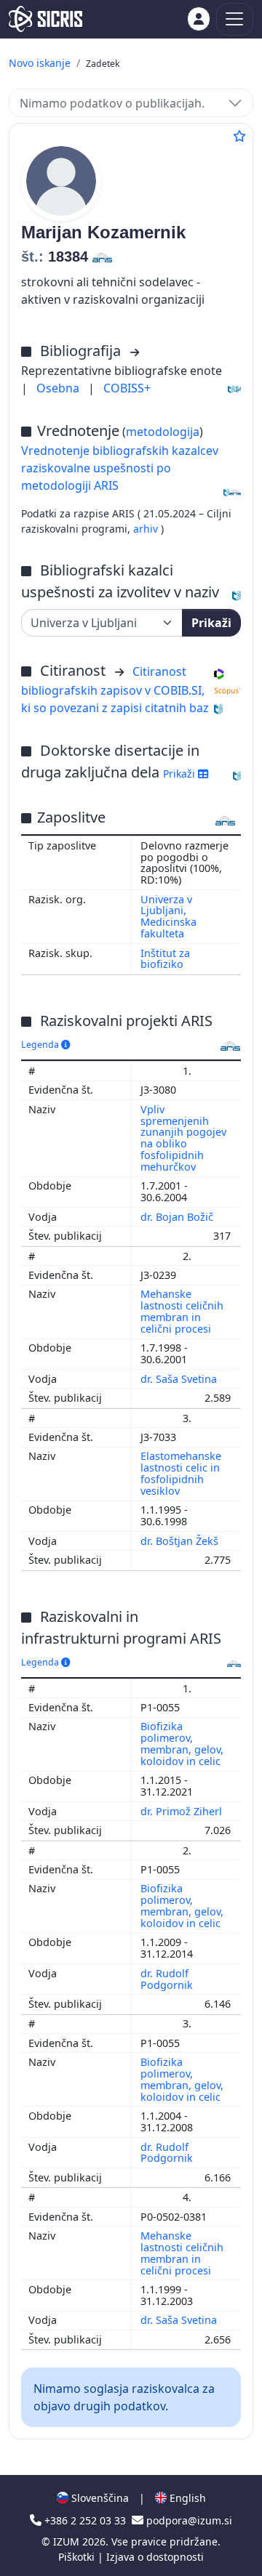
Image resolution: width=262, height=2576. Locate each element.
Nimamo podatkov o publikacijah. (112, 103)
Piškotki (78, 2557)
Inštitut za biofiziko (165, 959)
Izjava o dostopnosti (155, 2557)
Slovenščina (99, 2498)
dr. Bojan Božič (178, 1217)
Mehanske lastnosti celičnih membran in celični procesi (182, 1311)
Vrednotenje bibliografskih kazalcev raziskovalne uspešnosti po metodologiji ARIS (120, 468)
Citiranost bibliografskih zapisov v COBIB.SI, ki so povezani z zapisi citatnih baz (115, 690)
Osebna (59, 388)
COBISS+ (127, 388)
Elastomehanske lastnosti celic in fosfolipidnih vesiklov (181, 1473)
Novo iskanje (40, 63)
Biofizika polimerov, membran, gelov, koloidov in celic (182, 1744)
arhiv (147, 529)
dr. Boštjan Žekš (181, 1541)
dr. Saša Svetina (180, 1379)
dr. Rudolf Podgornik (168, 1979)
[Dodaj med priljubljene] (239, 136)
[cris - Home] (45, 19)
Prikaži (211, 623)
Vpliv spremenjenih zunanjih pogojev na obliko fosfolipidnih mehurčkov (183, 1138)
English (186, 2498)
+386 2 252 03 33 (85, 2520)
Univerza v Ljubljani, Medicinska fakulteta (168, 917)
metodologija (163, 432)
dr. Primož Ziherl (183, 1811)
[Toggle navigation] (235, 19)
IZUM (68, 2541)
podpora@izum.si (188, 2520)
